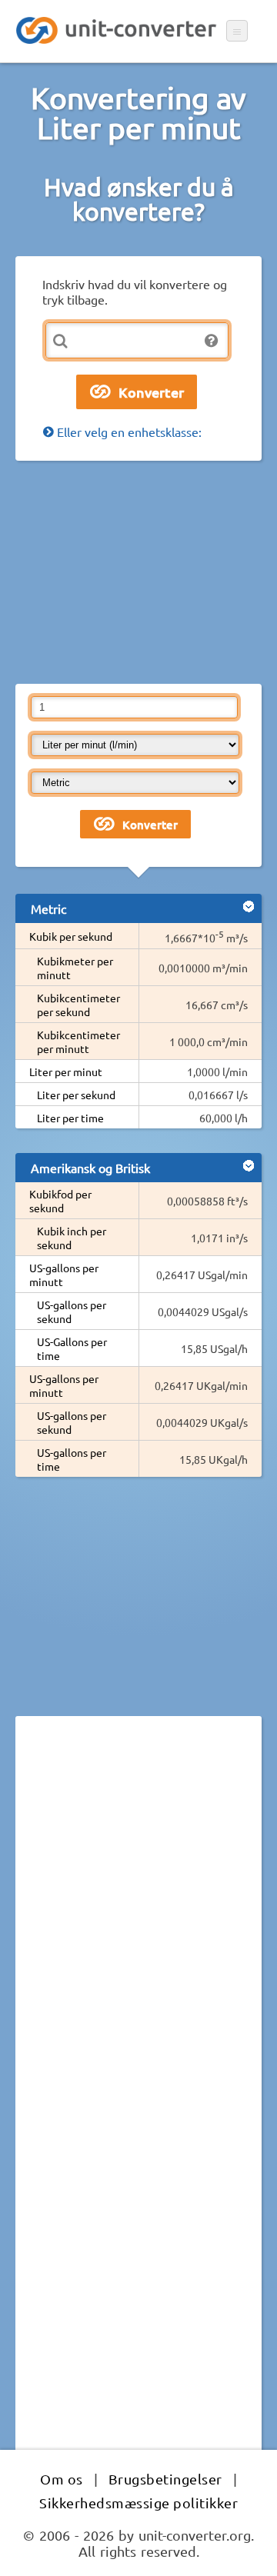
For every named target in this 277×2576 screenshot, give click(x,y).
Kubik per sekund (71, 936)
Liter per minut (66, 1071)
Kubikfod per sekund (60, 1201)
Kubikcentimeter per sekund (78, 1005)
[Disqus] (138, 1939)
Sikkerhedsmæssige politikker (138, 2503)
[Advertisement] (138, 572)
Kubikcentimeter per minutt (78, 1041)
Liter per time (70, 1118)
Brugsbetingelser (165, 2479)
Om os (62, 2479)
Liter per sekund (76, 1095)
